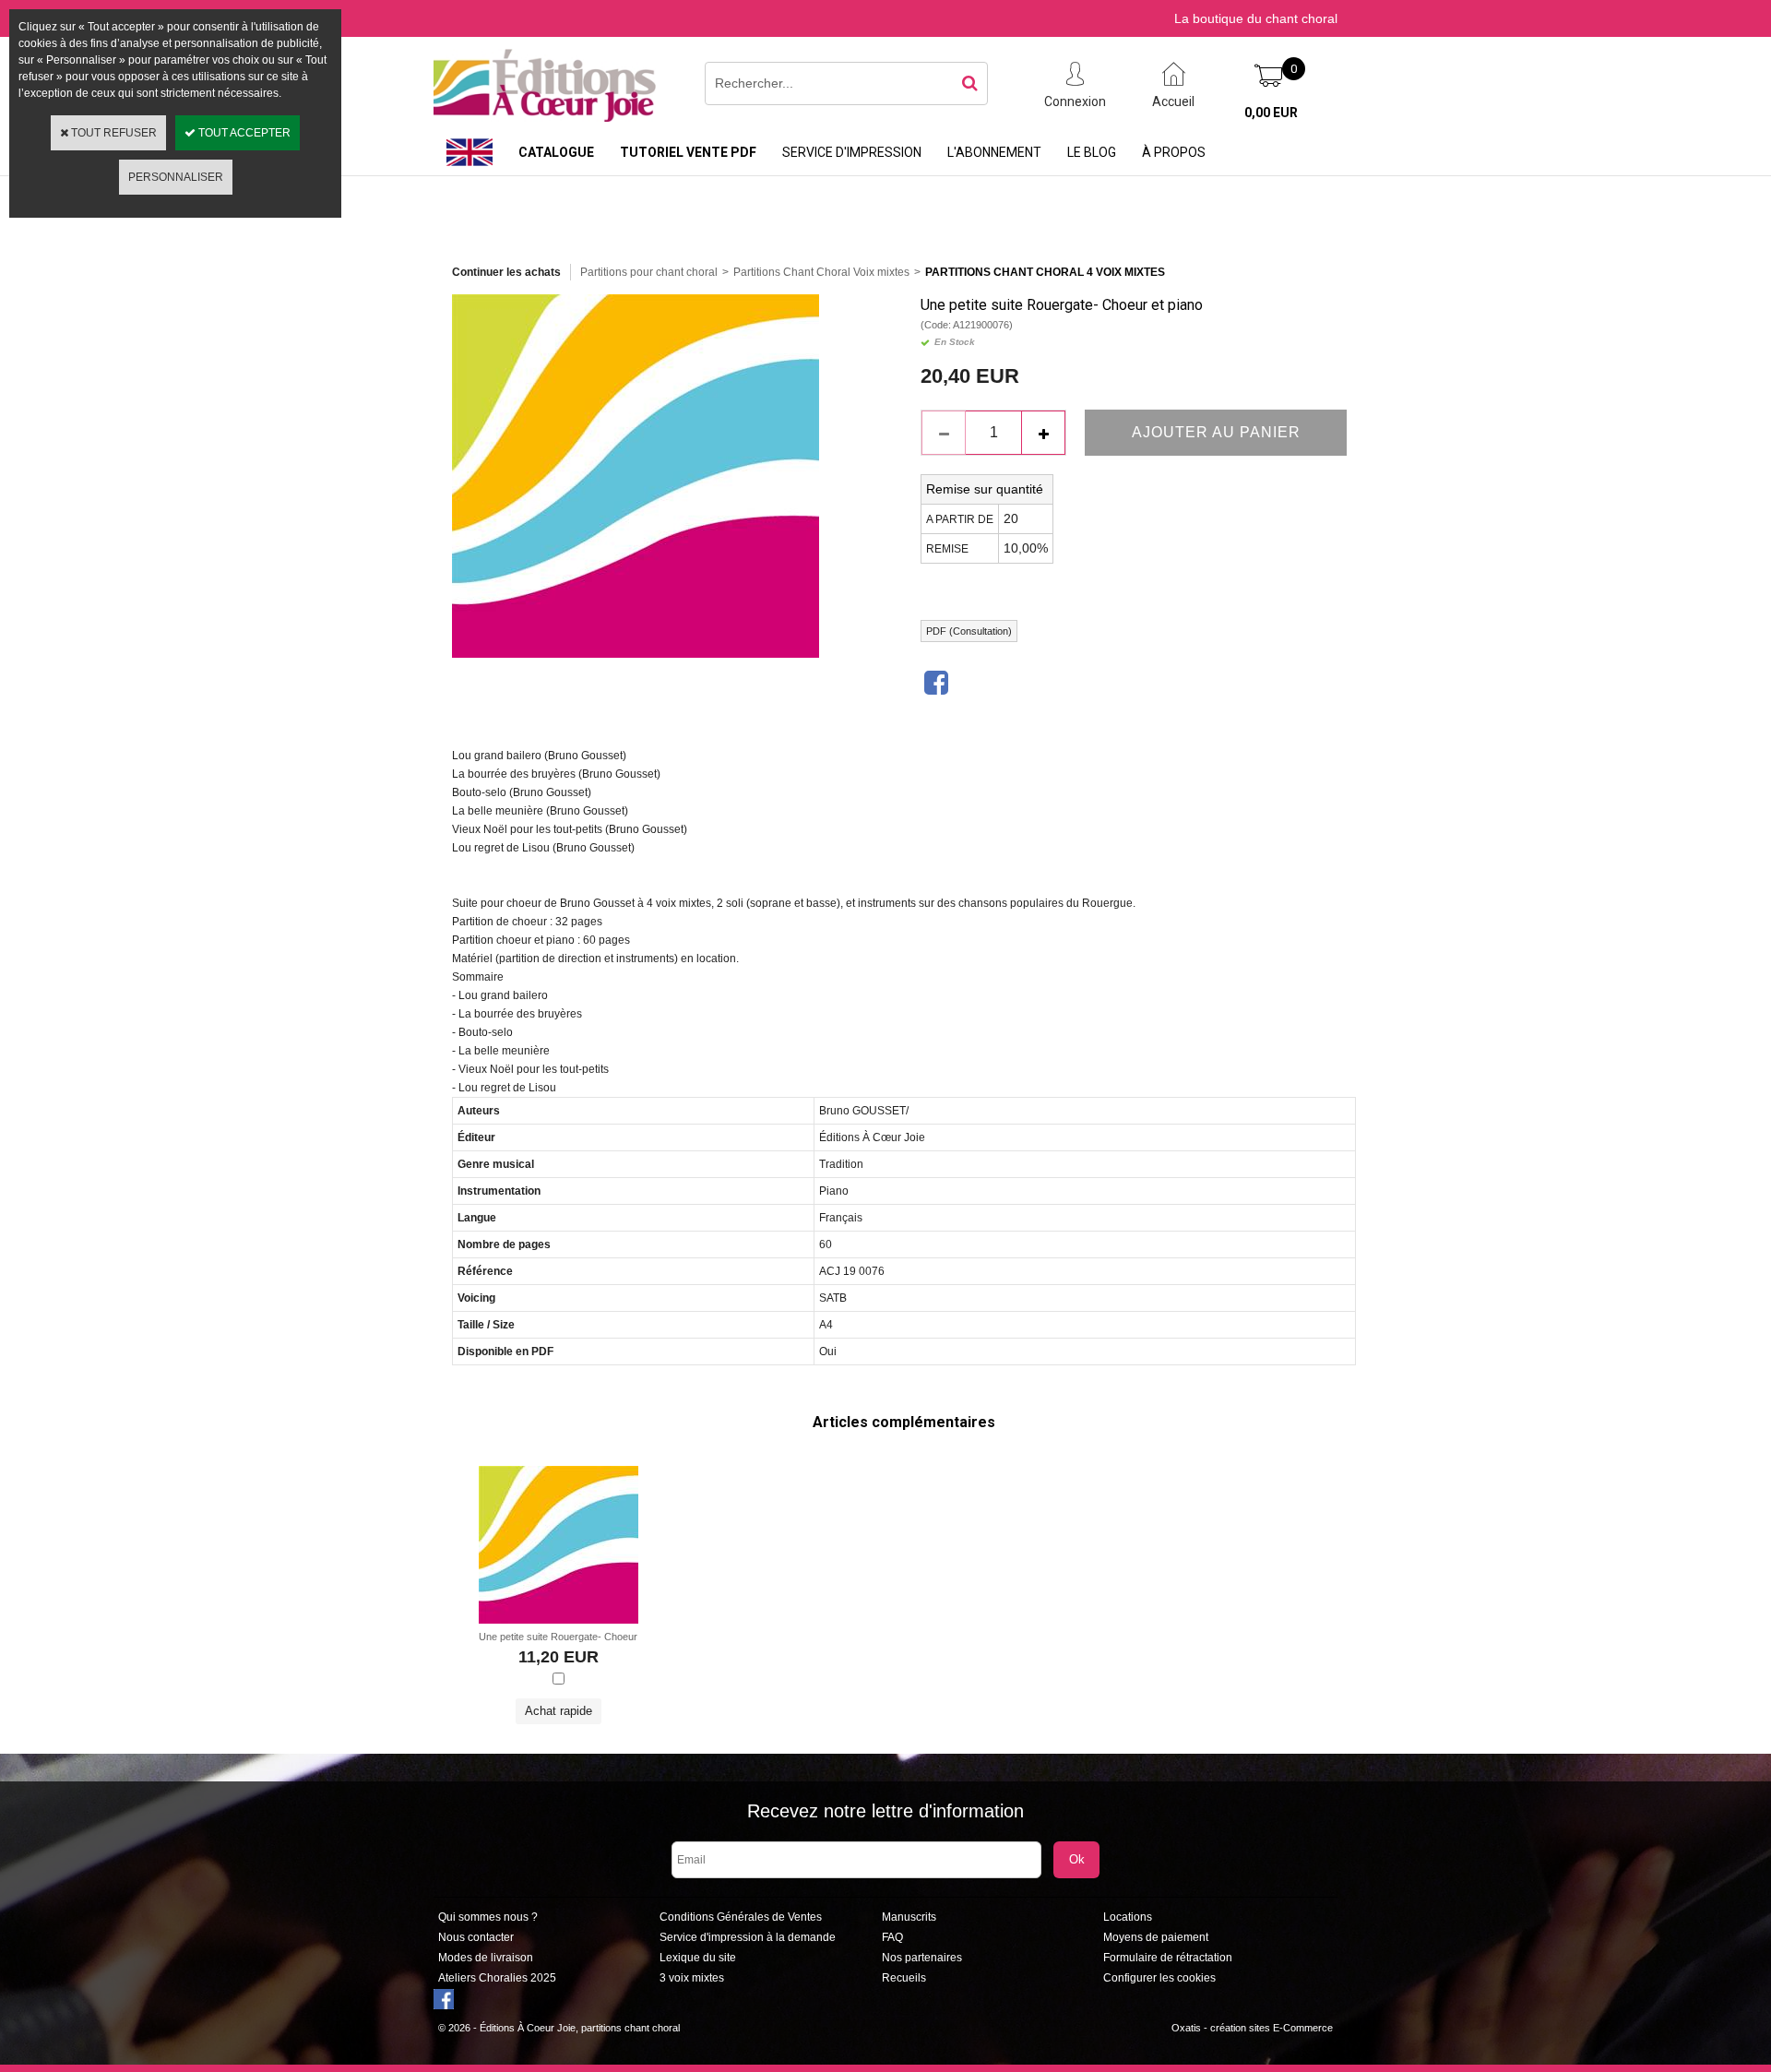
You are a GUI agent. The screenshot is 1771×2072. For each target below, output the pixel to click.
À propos (1174, 152)
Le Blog (1092, 152)
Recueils (904, 1978)
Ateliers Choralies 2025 (497, 1978)
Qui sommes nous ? (488, 1917)
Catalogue (556, 152)
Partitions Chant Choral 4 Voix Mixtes (1045, 272)
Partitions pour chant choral (649, 272)
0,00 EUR (1271, 113)
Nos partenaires (922, 1958)
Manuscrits (909, 1917)
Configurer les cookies (1159, 1978)
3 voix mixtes (692, 1978)
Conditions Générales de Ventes (741, 1917)
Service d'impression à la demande (748, 1937)
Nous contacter (476, 1937)
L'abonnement (994, 152)
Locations (1128, 1917)
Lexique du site (698, 1958)
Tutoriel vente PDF (688, 152)
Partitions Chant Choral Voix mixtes (821, 272)
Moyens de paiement (1156, 1937)
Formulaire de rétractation (1168, 1958)
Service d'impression (852, 152)
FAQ (892, 1937)
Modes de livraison (486, 1958)
